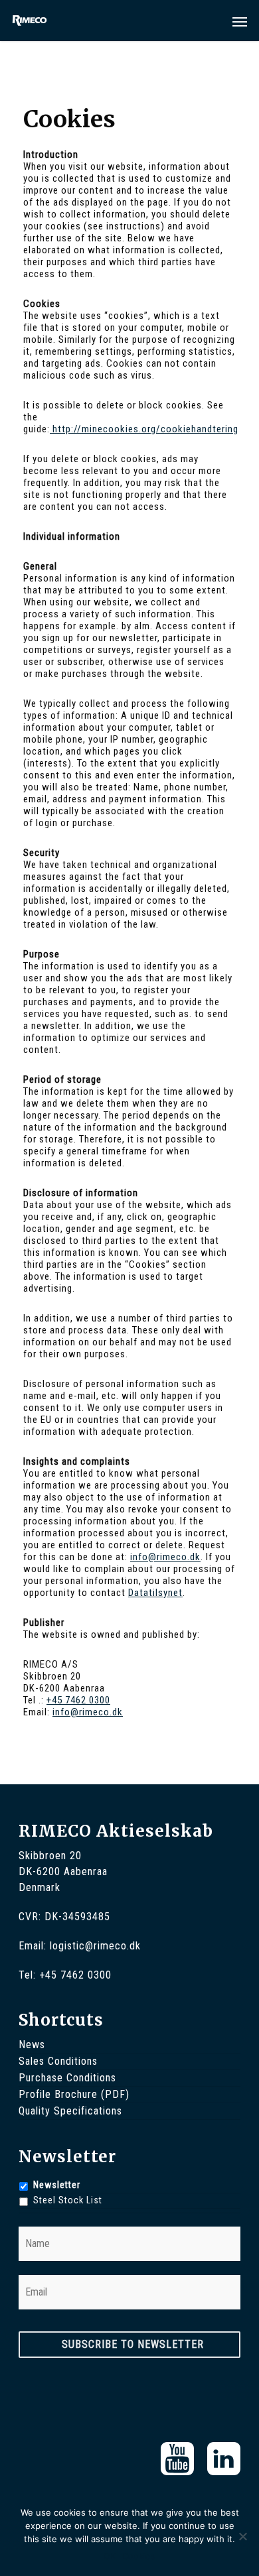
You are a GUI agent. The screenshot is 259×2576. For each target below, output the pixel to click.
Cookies (139, 2556)
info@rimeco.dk (165, 1557)
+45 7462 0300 (78, 1700)
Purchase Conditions (67, 2078)
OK (110, 2556)
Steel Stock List (68, 2200)
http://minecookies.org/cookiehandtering (144, 429)
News (32, 2045)
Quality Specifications (70, 2111)
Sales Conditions (58, 2061)
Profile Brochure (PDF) (74, 2094)
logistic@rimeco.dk (95, 1946)
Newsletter (57, 2185)
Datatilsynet (155, 1593)
